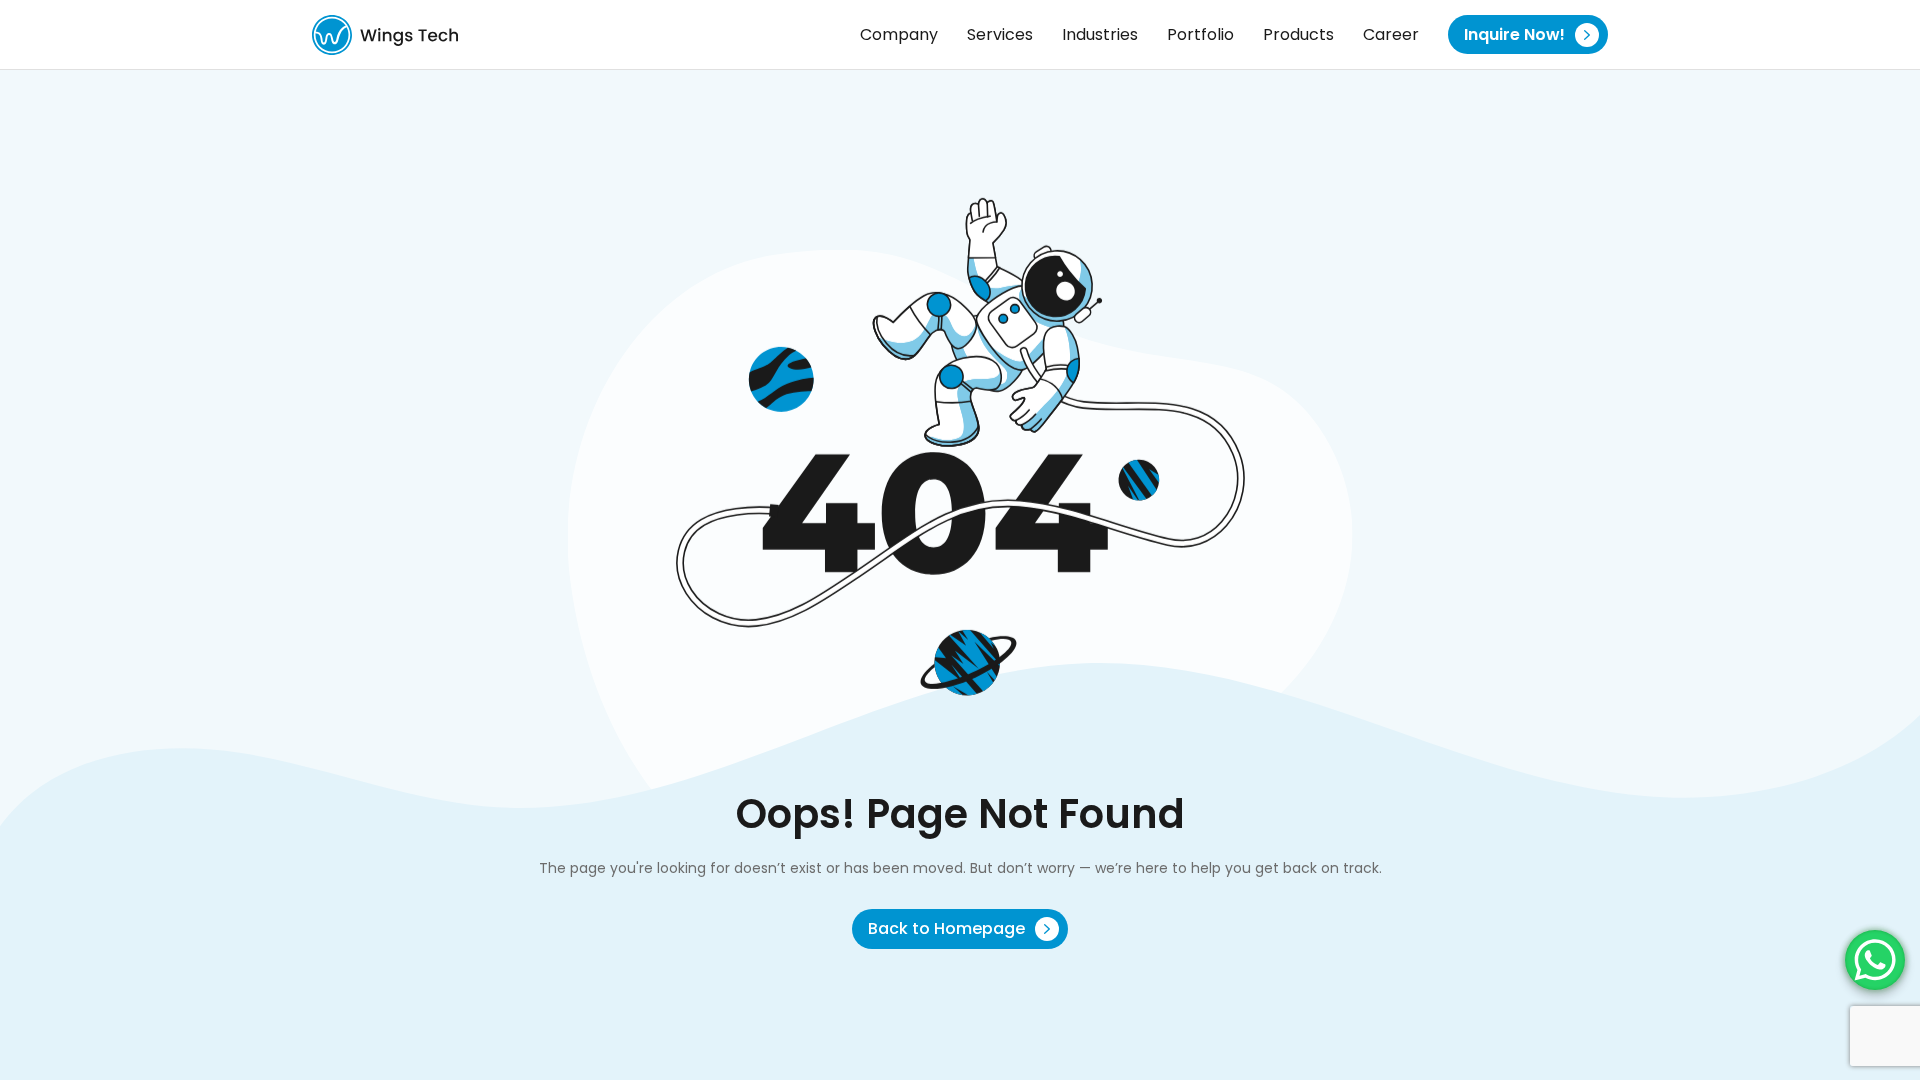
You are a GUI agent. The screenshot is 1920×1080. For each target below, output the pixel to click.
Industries (1100, 34)
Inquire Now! (1516, 34)
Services (1000, 34)
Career (1391, 34)
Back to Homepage (948, 928)
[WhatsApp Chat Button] (1875, 960)
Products (1298, 34)
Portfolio (1200, 34)
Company (899, 34)
